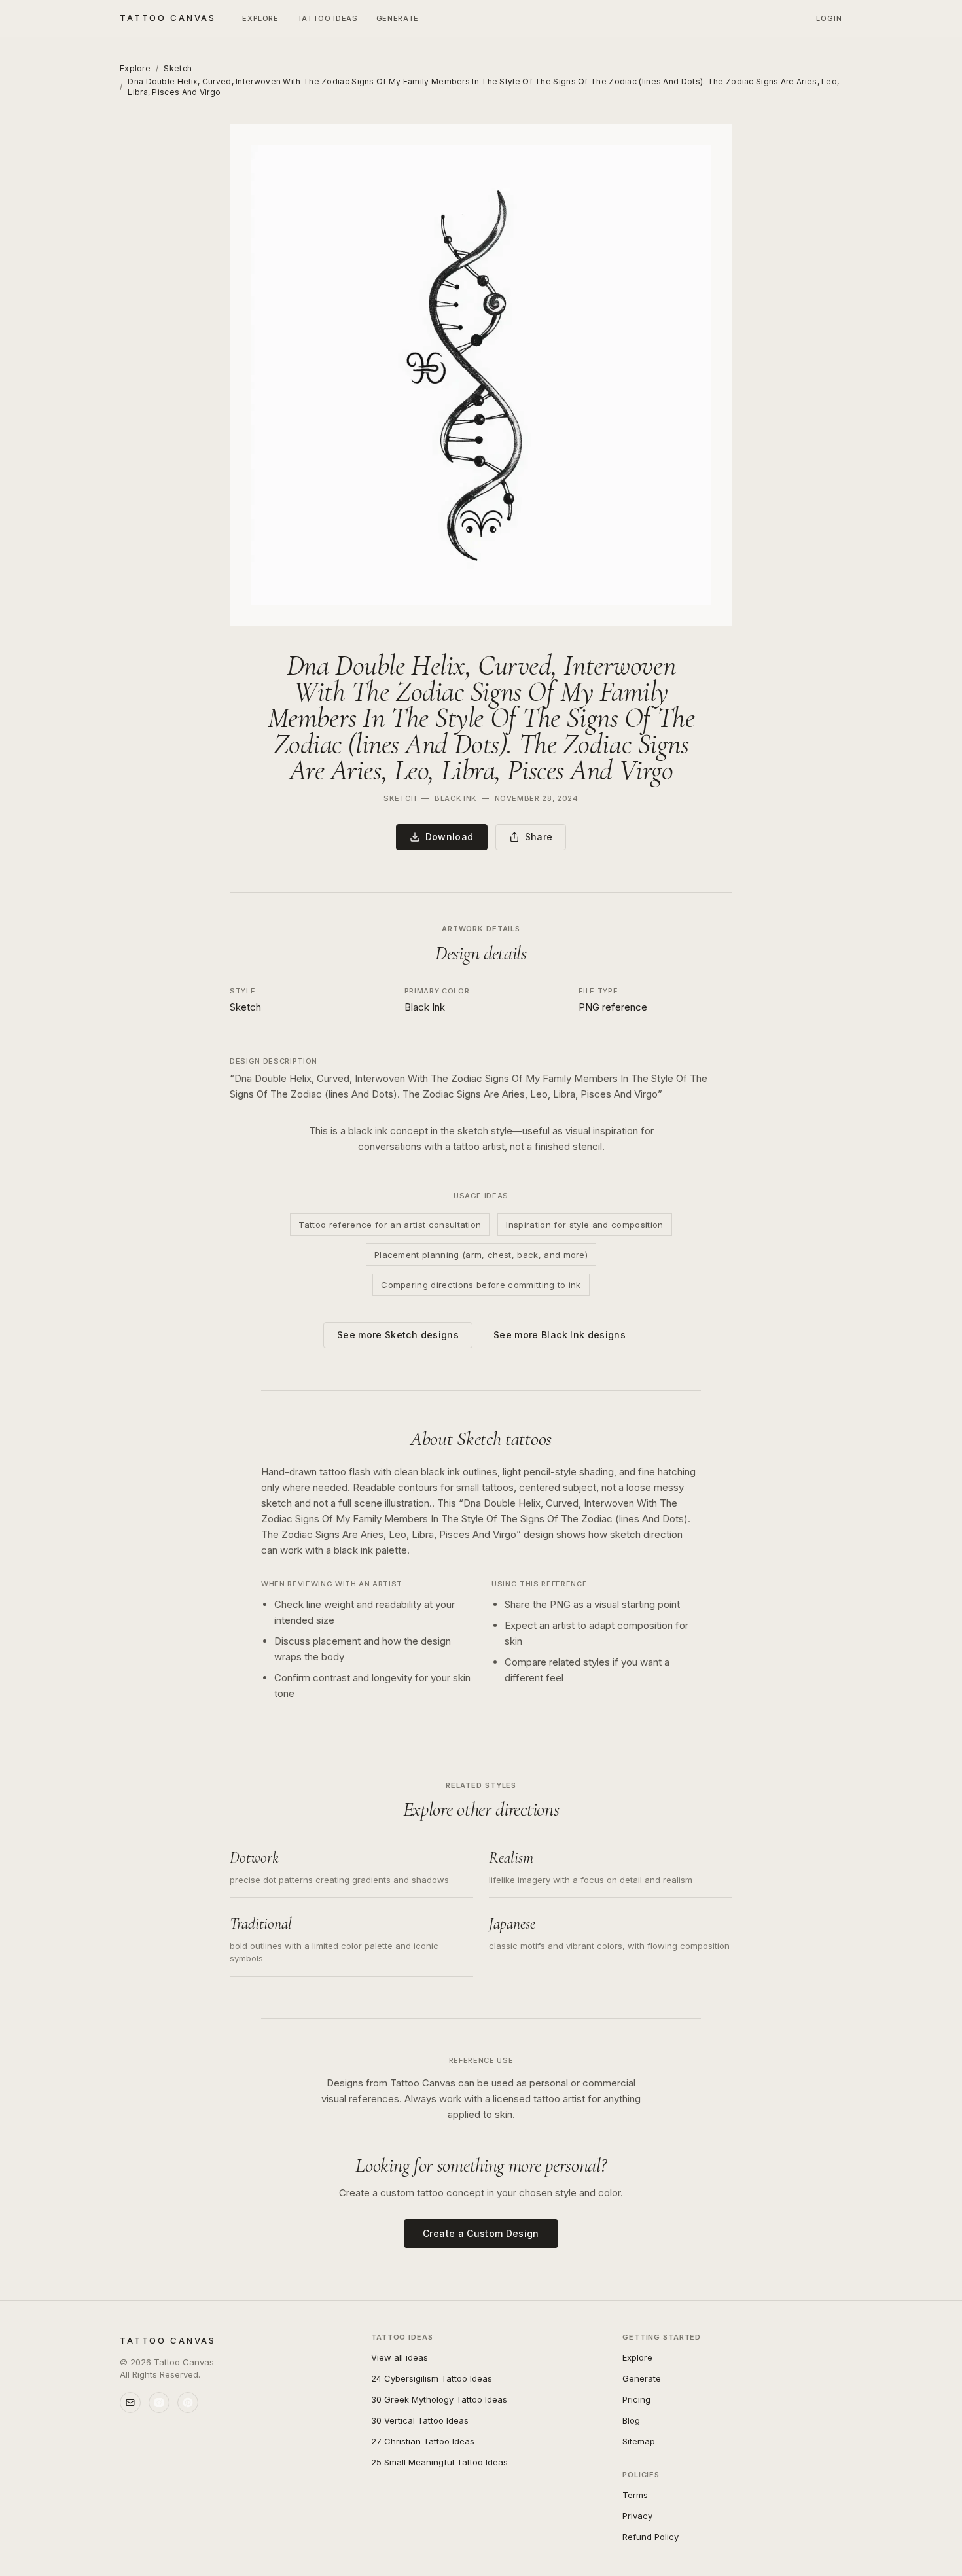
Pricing (636, 2399)
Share (539, 837)
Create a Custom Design (481, 2233)
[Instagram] (159, 2403)
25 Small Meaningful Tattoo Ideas (439, 2462)
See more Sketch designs (398, 1335)
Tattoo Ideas (328, 18)
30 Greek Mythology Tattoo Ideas (439, 2399)
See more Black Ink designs (560, 1335)
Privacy (637, 2516)
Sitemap (639, 2441)
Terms (635, 2495)
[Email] (130, 2403)
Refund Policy (650, 2537)
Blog (631, 2420)
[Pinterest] (188, 2403)
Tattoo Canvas (168, 18)
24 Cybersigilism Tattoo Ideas (432, 2378)
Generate (398, 18)
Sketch (178, 68)
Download (450, 837)
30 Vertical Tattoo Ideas (420, 2420)
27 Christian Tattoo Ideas (423, 2441)
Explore (260, 18)
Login (829, 18)
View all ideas (400, 2357)
